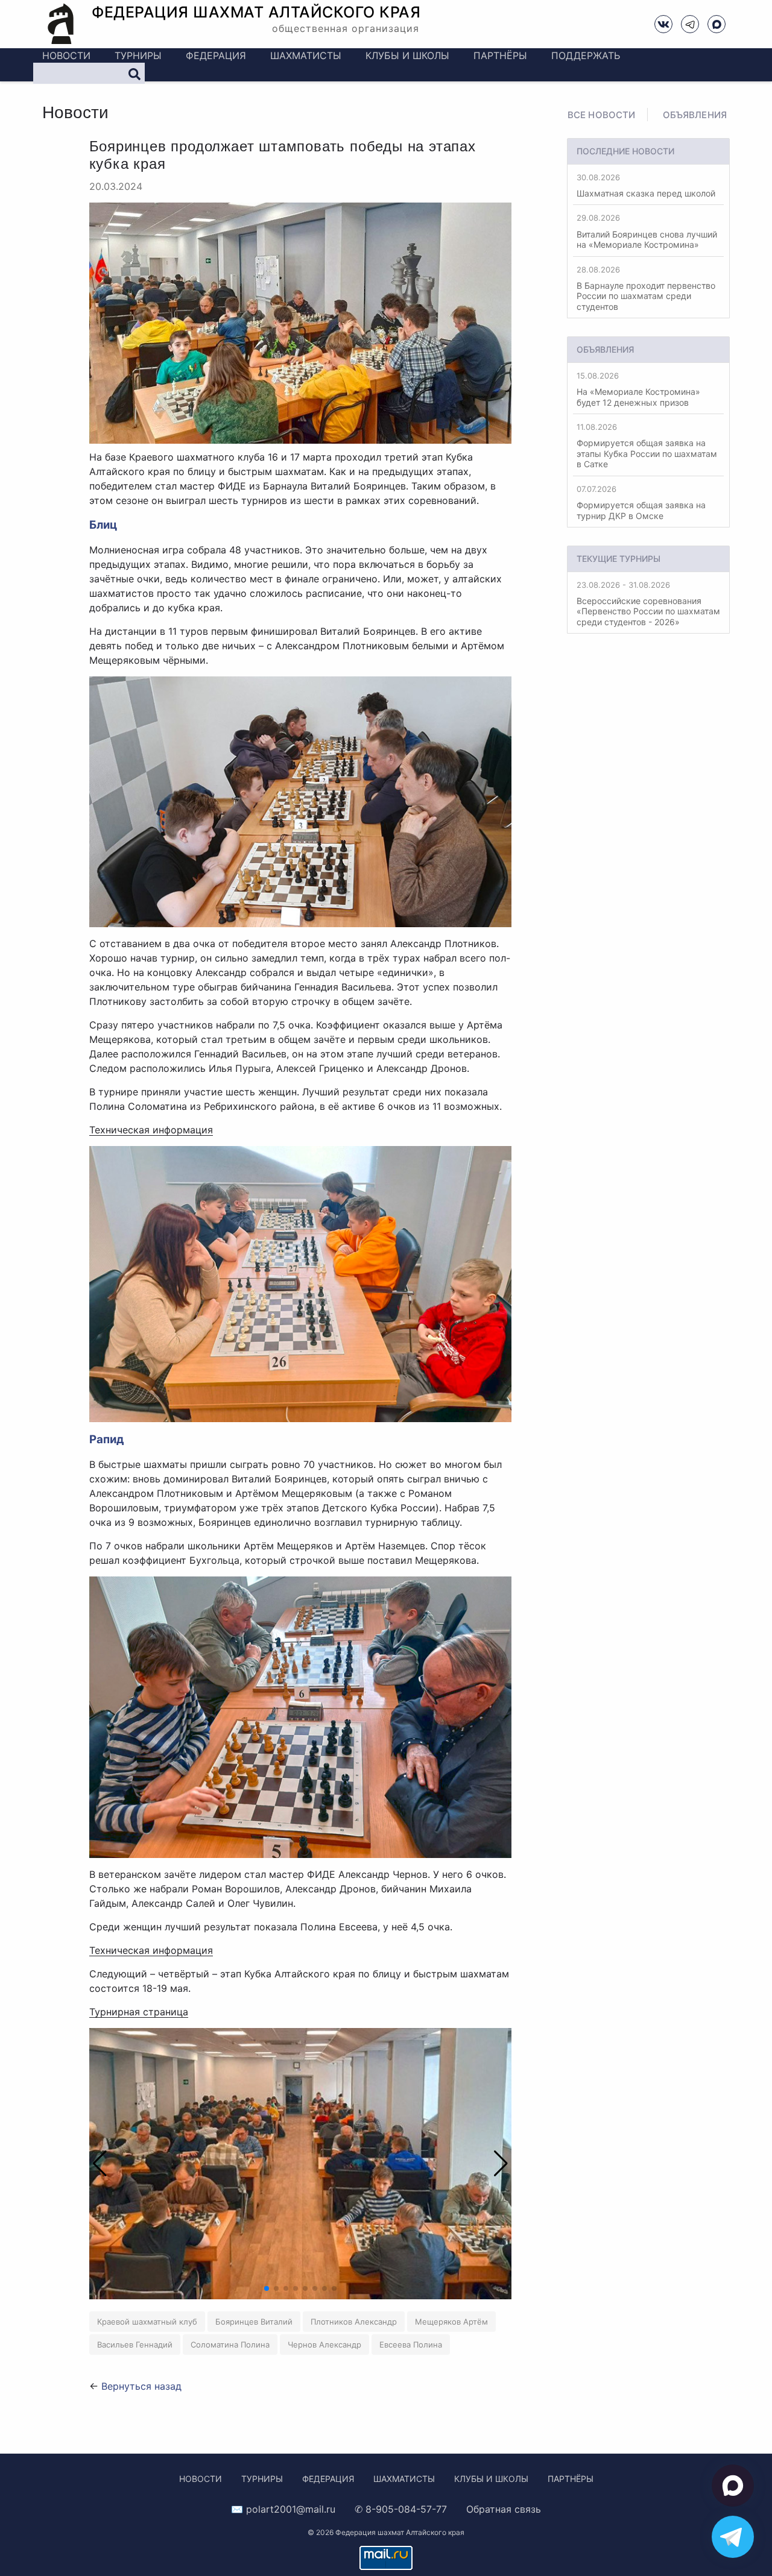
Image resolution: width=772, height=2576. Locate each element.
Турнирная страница (139, 2012)
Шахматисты (306, 55)
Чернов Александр (324, 2345)
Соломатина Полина (230, 2345)
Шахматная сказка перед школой (646, 185)
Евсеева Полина (411, 2345)
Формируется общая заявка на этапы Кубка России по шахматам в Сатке (647, 446)
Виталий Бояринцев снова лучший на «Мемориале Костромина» (647, 231)
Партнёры (500, 55)
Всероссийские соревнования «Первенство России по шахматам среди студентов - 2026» (648, 603)
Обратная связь (504, 2509)
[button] (495, 2164)
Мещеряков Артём (451, 2322)
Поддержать (586, 55)
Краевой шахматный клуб (147, 2322)
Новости (66, 55)
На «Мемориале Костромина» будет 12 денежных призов (638, 389)
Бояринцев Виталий (254, 2322)
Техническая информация (151, 1130)
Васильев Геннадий (135, 2345)
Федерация (216, 55)
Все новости (602, 115)
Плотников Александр (354, 2322)
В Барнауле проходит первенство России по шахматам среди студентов (646, 288)
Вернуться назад (141, 2386)
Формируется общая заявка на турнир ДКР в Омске (641, 502)
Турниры (138, 55)
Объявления (695, 115)
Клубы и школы (407, 55)
